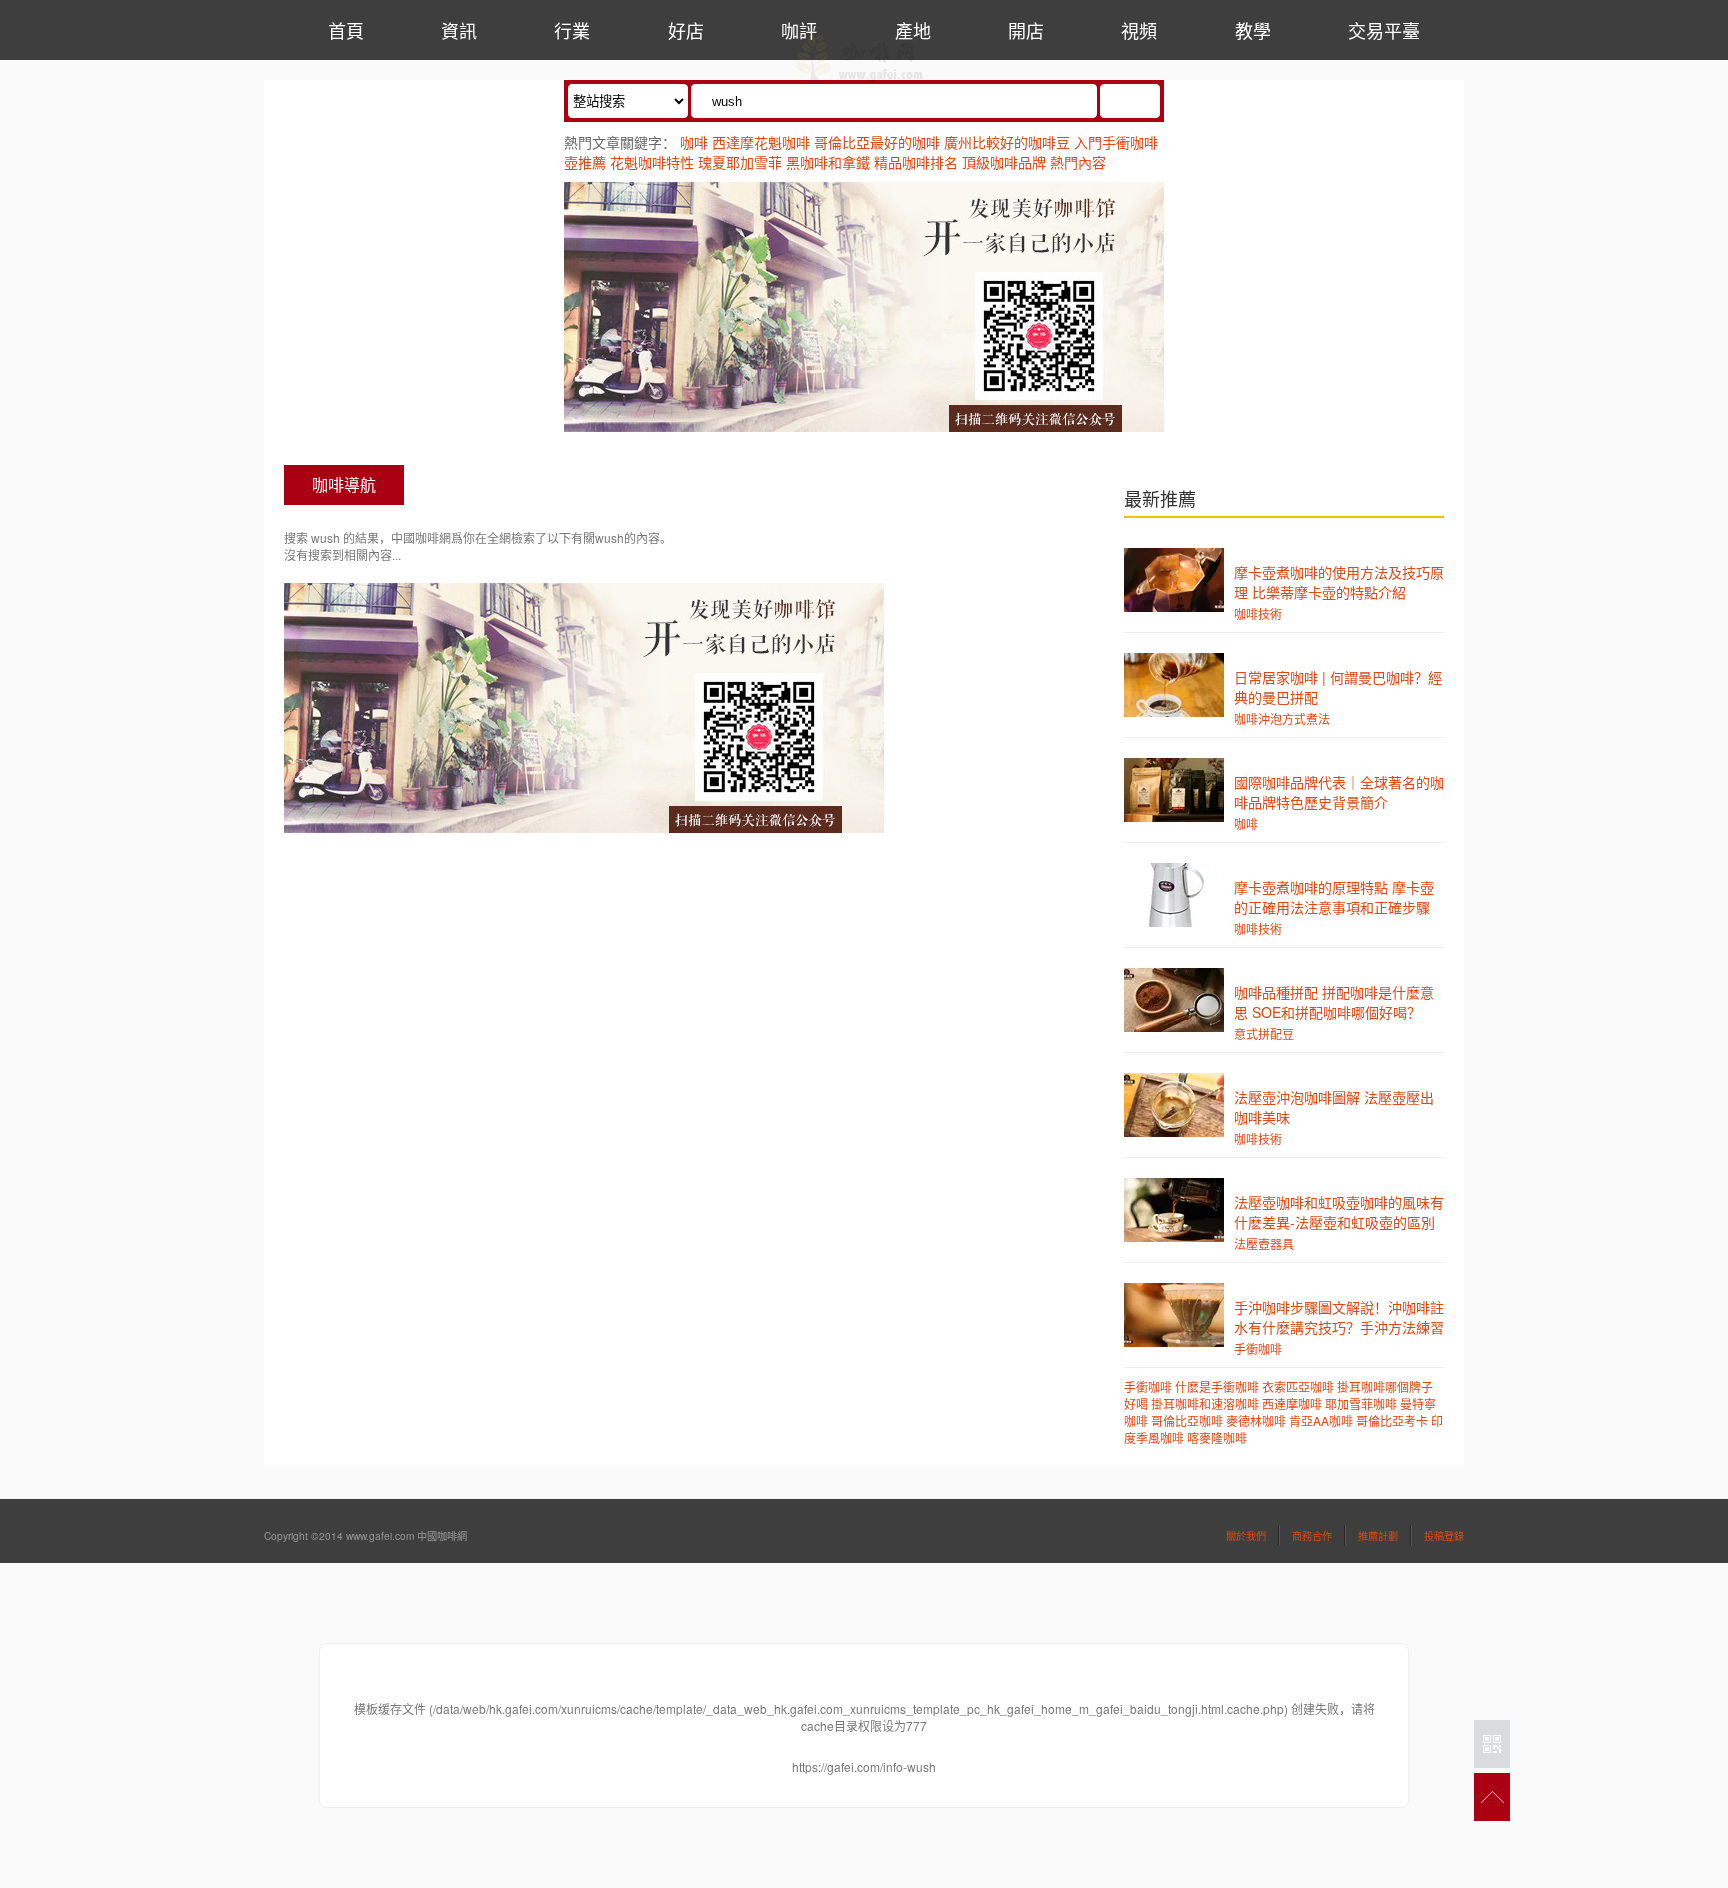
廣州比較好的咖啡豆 (1007, 142)
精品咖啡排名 (916, 162)
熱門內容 (1078, 162)
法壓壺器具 (1264, 1243)
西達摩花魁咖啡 (761, 142)
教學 (1253, 30)
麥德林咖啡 (1256, 1420)
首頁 (346, 30)
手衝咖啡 (1258, 1348)
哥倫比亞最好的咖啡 (877, 142)
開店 (1026, 30)
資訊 (459, 30)
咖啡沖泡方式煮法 (1282, 718)
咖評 (799, 30)
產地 (913, 30)
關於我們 (1246, 1535)
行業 (572, 30)
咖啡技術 (1258, 613)
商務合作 (1312, 1535)
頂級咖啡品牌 (1004, 162)
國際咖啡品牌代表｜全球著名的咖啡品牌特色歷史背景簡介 (1339, 792)
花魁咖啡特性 (652, 162)
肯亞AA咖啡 (1321, 1420)
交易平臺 (1384, 30)
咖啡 (694, 142)
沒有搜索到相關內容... (342, 554)
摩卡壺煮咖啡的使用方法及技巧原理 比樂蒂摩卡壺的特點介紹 (1339, 582)
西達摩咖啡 (1292, 1403)
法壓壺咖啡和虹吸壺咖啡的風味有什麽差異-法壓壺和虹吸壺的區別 (1339, 1212)
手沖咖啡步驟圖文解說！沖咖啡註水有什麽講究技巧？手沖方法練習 (1339, 1317)
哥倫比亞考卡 (1392, 1420)
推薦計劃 (1378, 1535)
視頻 (1139, 30)
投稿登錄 (1444, 1535)
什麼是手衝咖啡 (1217, 1386)
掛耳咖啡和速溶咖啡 (1205, 1403)
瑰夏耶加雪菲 (740, 162)
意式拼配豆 (1264, 1033)
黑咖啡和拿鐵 (828, 162)
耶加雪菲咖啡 (1361, 1403)
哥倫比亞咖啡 (1187, 1420)
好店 (686, 30)
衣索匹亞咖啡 (1298, 1386)
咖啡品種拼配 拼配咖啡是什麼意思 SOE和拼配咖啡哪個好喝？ (1334, 1002)
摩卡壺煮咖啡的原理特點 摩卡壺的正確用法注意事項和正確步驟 (1334, 897)
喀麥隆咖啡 (1217, 1437)
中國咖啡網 (860, 62)
